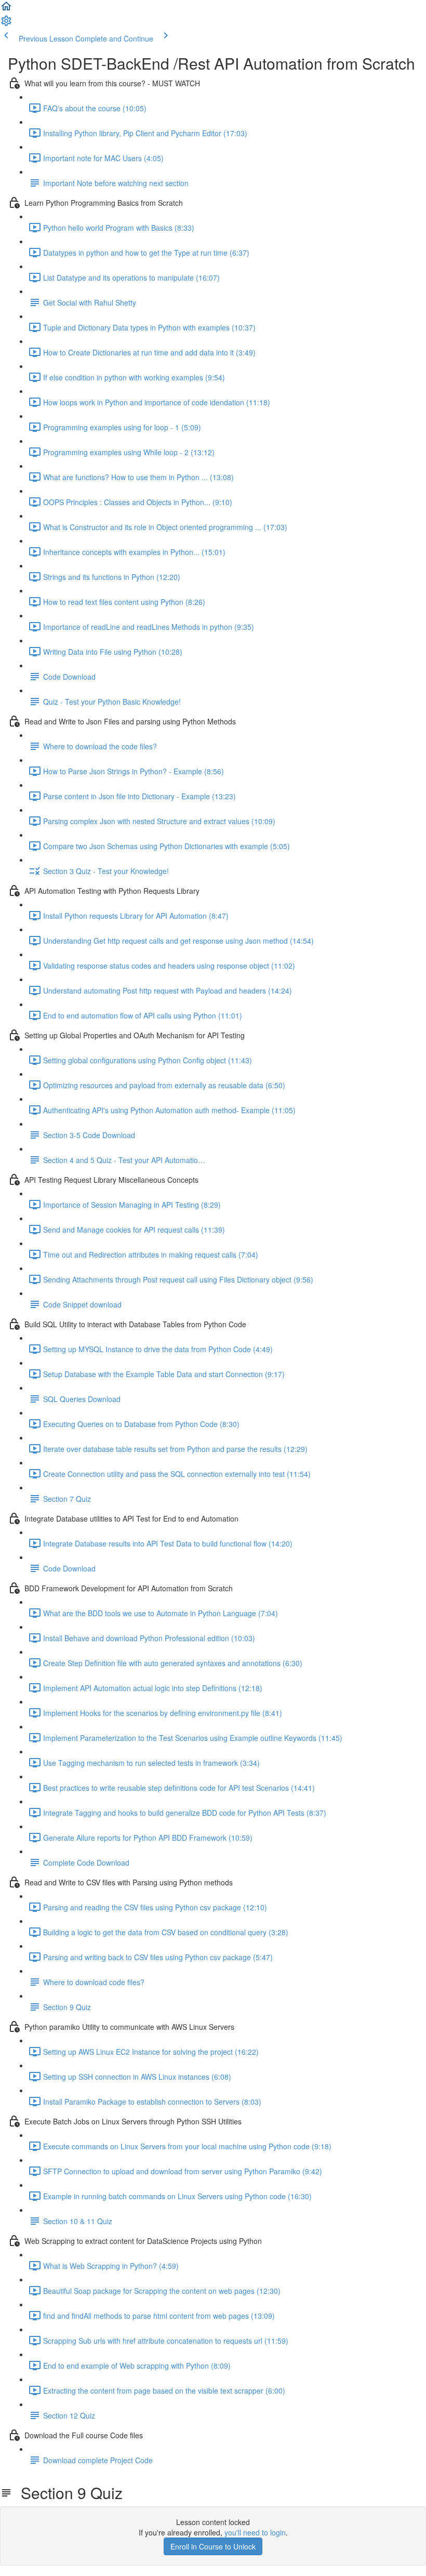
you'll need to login (255, 2532)
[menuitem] (6, 24)
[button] (6, 9)
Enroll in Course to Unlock (213, 2546)
